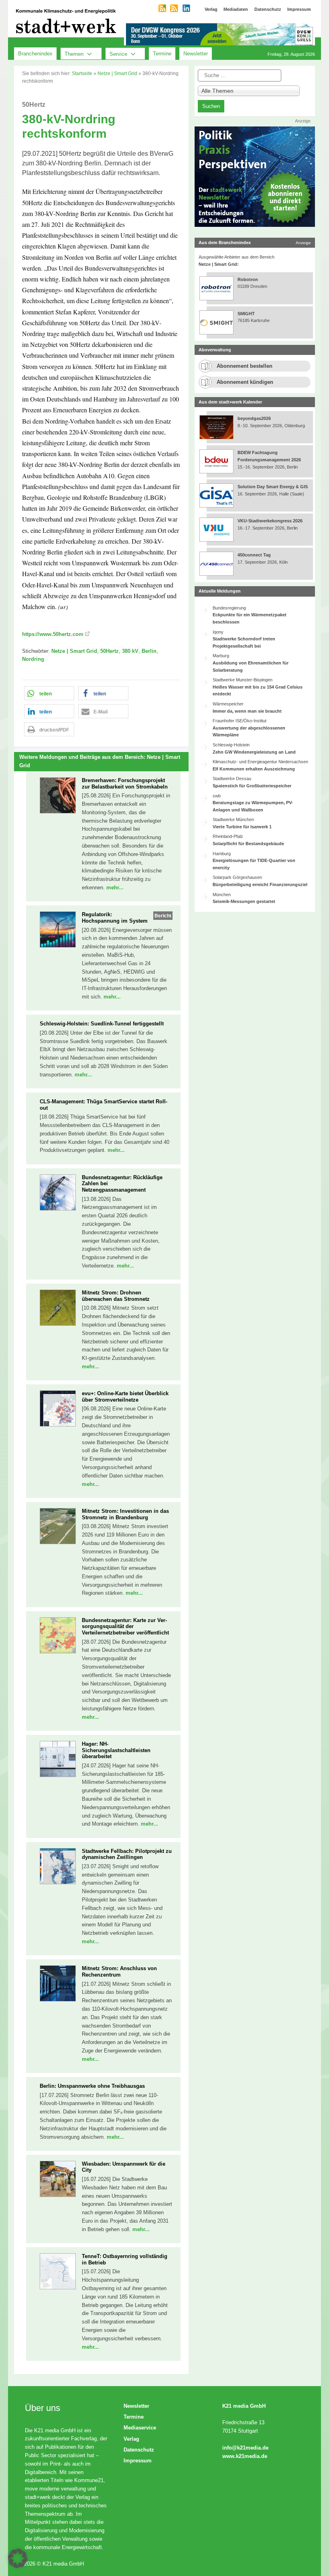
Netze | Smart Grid (117, 73)
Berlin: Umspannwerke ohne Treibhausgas (92, 2086)
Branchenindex (35, 54)
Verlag (131, 2439)
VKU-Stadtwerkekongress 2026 (271, 521)
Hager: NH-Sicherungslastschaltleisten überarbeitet (116, 1750)
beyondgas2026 (255, 418)
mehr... (115, 888)
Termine (162, 54)
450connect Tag (254, 555)
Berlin (149, 651)
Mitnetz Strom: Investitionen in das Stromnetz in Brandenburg (125, 1514)
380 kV (130, 651)
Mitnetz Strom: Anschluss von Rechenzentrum (119, 1972)
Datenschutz (139, 2450)
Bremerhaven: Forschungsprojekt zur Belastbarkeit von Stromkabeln (125, 784)
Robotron (248, 279)
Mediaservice (140, 2428)
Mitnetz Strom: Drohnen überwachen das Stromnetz (116, 1296)
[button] (49, 693)
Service (118, 54)
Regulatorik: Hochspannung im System (115, 918)
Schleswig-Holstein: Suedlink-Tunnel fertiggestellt (102, 1024)
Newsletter (196, 54)
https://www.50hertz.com (53, 634)
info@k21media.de (245, 2448)
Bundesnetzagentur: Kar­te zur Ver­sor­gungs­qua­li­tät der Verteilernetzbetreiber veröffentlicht (125, 1626)
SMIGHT (246, 314)
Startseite (82, 73)
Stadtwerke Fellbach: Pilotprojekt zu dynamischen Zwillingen (127, 1854)
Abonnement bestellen (245, 366)
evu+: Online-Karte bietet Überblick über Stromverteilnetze (125, 1397)
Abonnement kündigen (245, 382)
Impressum (138, 2461)
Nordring (33, 659)
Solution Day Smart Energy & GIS (273, 487)
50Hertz (110, 651)
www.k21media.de (245, 2456)
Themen (74, 54)
